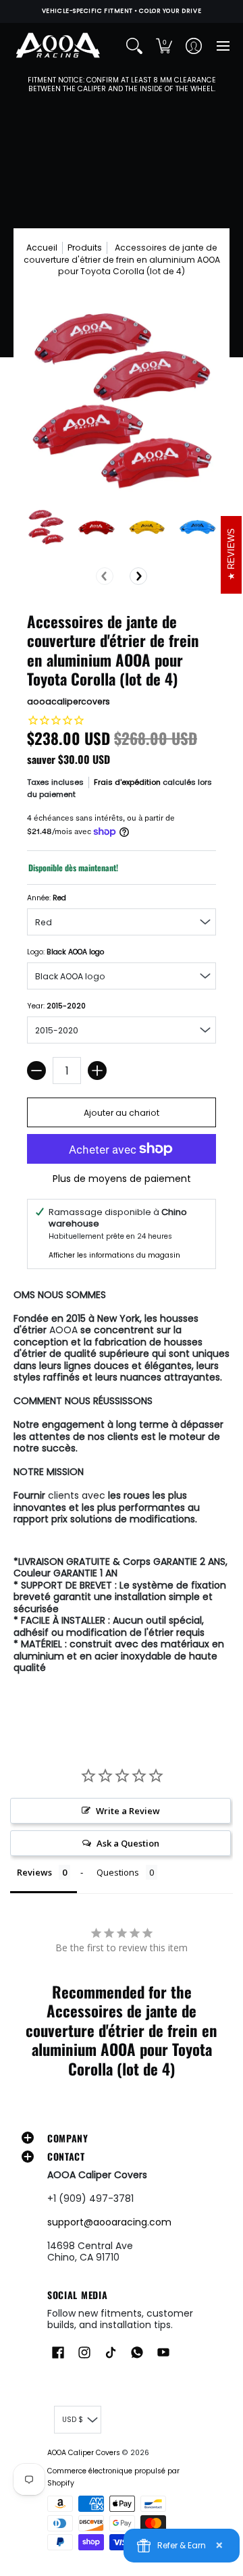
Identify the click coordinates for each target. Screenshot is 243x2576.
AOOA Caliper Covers (84, 2453)
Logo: (65, 952)
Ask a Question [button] (128, 1843)
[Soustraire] (36, 1071)
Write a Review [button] (128, 1811)
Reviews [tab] (34, 1872)
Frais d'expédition (127, 782)
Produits (85, 248)
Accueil (42, 248)
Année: (47, 898)
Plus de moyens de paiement (122, 1179)
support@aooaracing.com (109, 2222)
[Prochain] (138, 576)
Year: (56, 1006)
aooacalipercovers (69, 701)
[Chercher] (134, 46)
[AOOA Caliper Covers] (57, 46)
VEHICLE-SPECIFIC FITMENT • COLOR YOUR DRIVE (122, 11)
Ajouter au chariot (122, 1113)
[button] (164, 46)
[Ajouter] (97, 1071)
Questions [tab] (118, 1872)
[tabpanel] (122, 1485)
